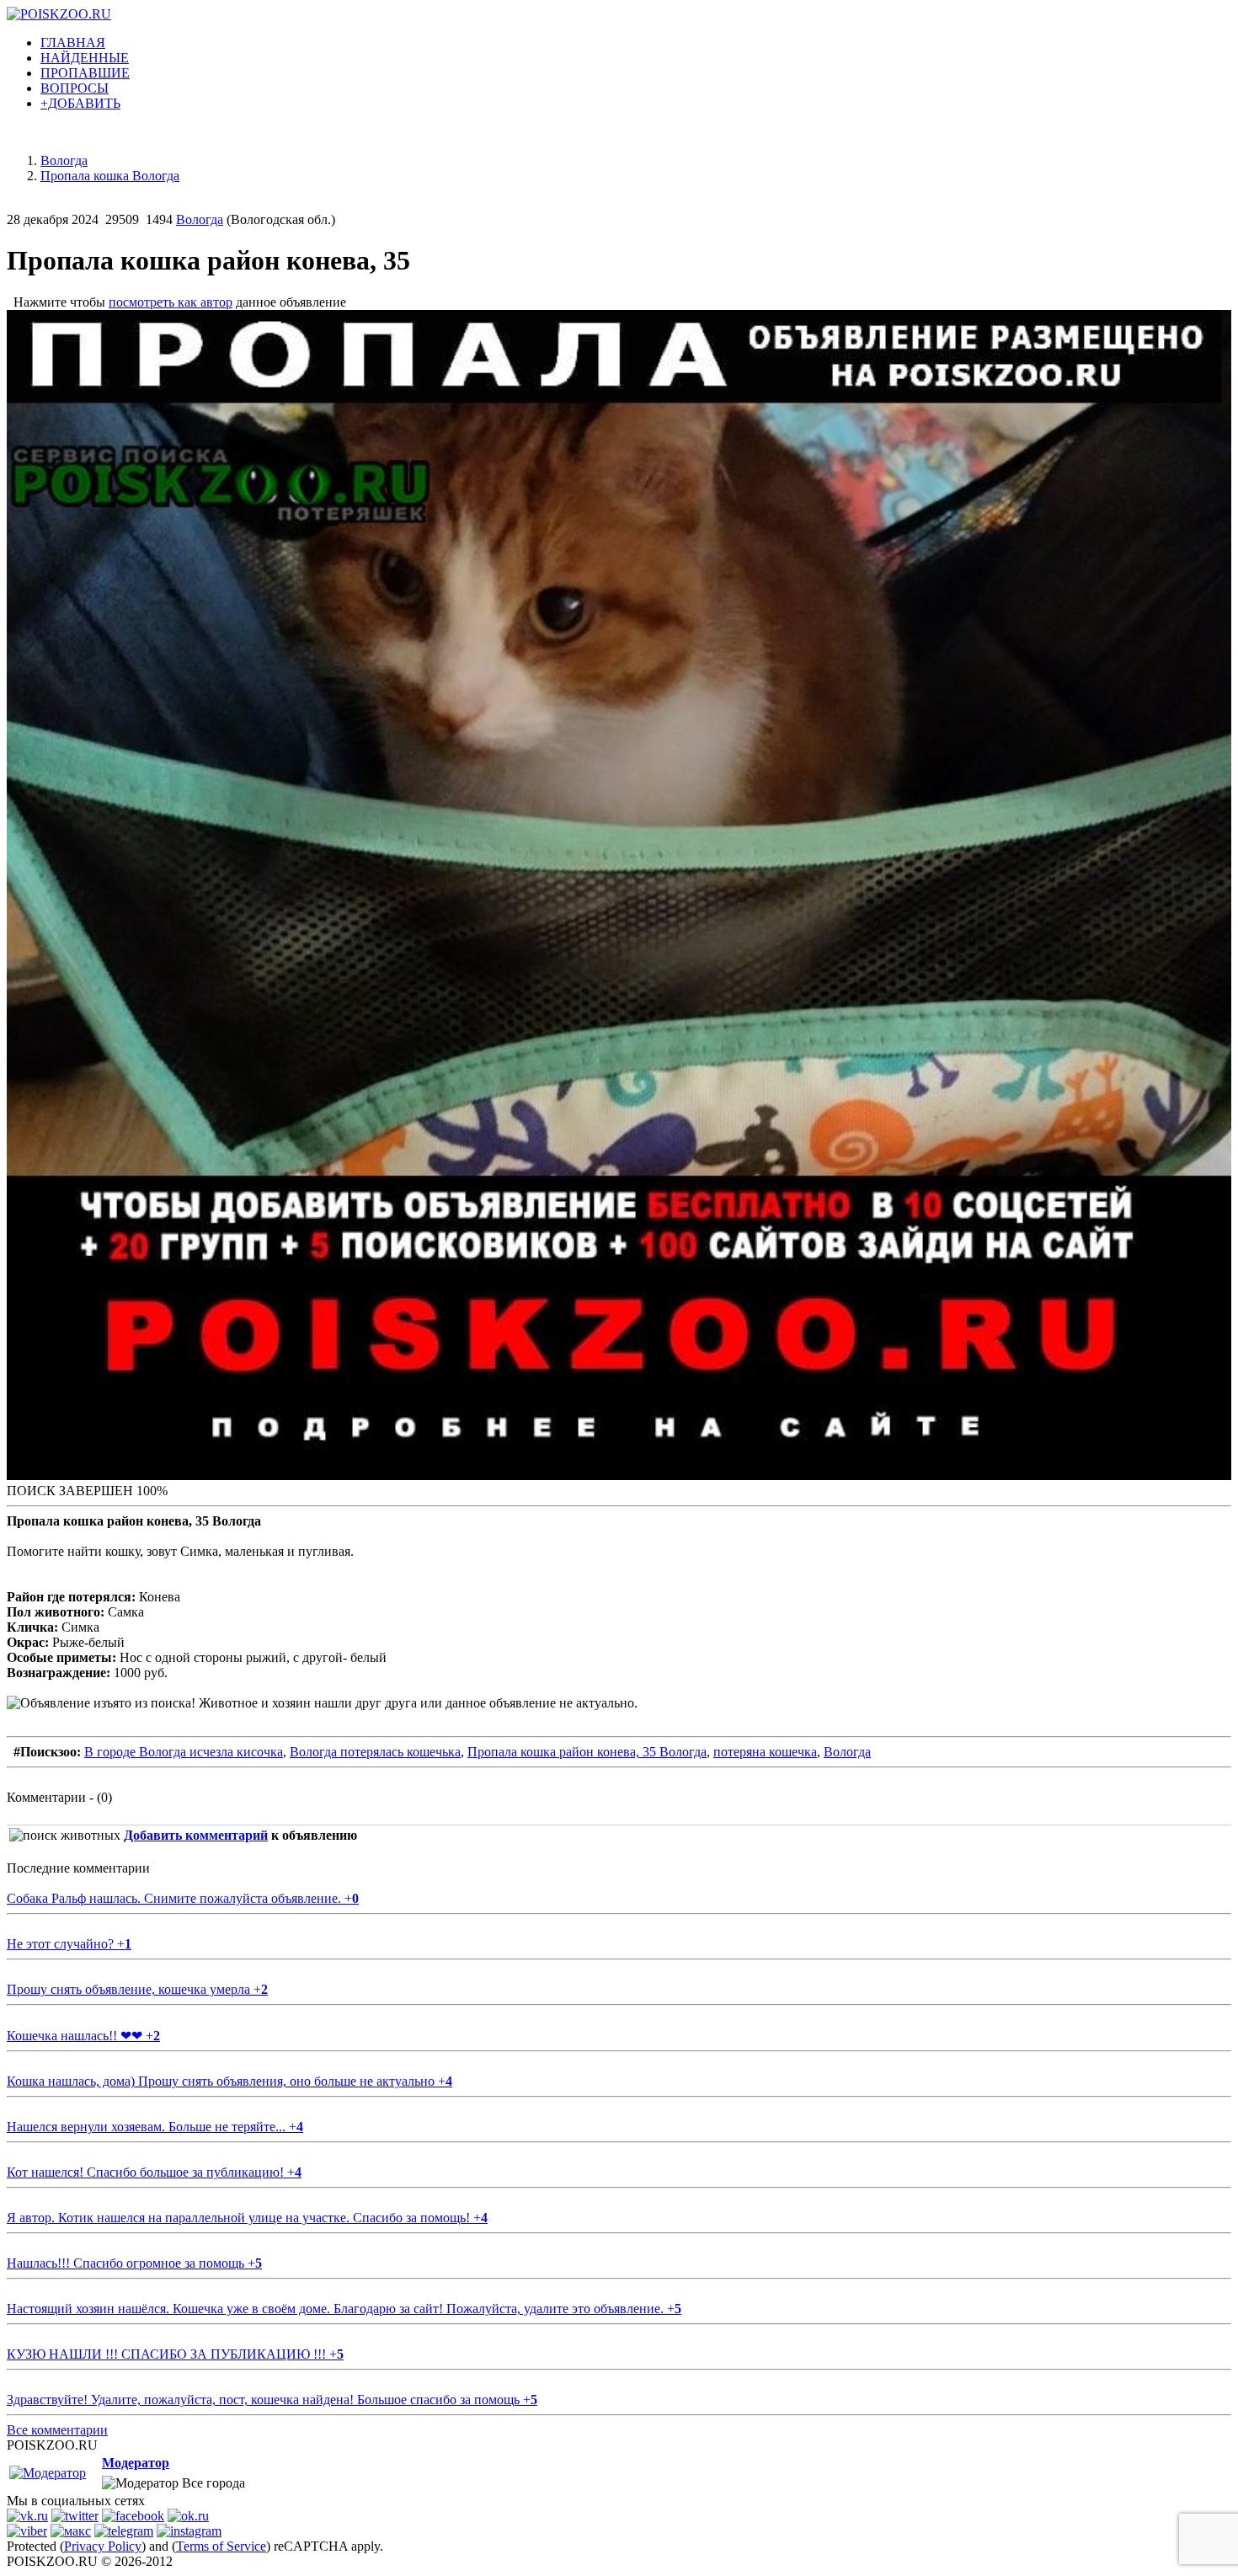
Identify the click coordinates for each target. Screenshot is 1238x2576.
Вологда (200, 219)
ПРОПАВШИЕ (85, 73)
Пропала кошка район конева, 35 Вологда (587, 1752)
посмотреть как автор (171, 302)
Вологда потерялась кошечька (375, 1752)
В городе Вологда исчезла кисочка (184, 1752)
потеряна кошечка (765, 1752)
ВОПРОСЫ (75, 88)
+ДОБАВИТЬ (80, 103)
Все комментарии (57, 2430)
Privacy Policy (103, 2546)
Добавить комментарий (196, 1835)
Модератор (136, 2463)
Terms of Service (221, 2546)
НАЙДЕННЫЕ (85, 58)
